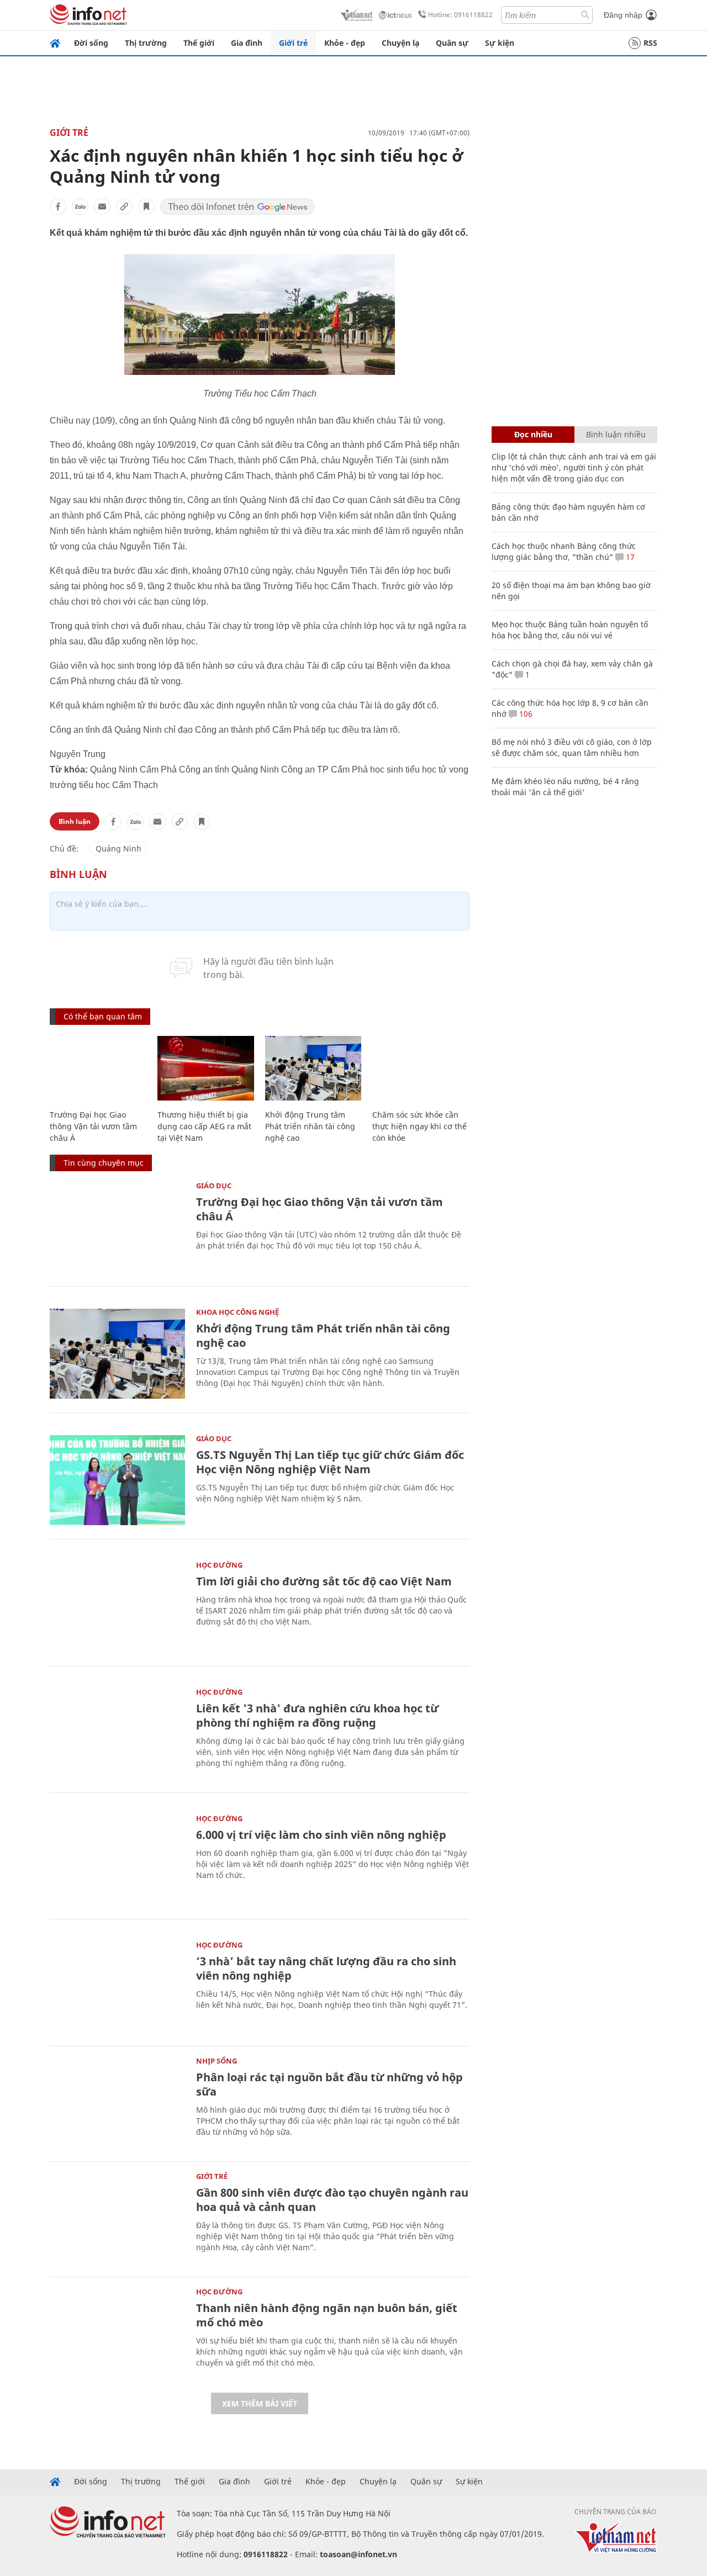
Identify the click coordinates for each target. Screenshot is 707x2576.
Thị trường (146, 43)
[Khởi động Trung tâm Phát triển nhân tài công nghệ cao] (313, 1068)
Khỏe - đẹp (345, 43)
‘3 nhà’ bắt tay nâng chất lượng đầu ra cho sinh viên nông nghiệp (326, 1968)
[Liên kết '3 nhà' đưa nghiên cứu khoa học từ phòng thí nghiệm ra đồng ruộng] (117, 1734)
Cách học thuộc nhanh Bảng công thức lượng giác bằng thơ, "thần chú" (564, 551)
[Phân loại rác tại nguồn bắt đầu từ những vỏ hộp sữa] (117, 2102)
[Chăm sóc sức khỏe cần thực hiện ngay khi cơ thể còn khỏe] (421, 1068)
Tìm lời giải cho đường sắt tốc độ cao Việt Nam (324, 1581)
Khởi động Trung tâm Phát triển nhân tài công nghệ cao (310, 1126)
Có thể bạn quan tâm (103, 1016)
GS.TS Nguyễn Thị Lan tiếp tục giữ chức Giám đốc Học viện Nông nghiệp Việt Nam (330, 1462)
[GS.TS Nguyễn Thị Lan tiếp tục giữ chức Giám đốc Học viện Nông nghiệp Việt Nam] (117, 1480)
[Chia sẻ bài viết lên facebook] (58, 207)
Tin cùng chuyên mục (104, 1163)
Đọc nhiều (533, 434)
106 (525, 714)
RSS (650, 43)
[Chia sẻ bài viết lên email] (102, 207)
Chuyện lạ (400, 43)
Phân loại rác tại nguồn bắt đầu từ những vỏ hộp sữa (329, 2084)
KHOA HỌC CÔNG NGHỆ (238, 1312)
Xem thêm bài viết (260, 2403)
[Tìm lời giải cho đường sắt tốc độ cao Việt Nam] (117, 1607)
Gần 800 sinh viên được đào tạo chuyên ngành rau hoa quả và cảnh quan (332, 2200)
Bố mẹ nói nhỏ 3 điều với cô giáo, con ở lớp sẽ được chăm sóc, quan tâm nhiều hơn (572, 747)
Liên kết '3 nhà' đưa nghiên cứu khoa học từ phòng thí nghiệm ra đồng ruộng (317, 1715)
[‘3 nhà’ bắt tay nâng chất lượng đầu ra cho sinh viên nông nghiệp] (117, 1987)
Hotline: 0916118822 (460, 15)
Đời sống (91, 43)
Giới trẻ (293, 43)
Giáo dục (214, 1186)
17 (629, 557)
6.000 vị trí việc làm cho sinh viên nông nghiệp (321, 1835)
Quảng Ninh (118, 848)
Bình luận (75, 821)
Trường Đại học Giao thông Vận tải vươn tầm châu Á (93, 1126)
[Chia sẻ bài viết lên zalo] (80, 207)
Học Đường (219, 1565)
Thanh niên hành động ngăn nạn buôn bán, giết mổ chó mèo (327, 2315)
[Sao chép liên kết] (124, 207)
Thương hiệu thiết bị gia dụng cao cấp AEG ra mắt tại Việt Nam (204, 1126)
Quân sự (452, 43)
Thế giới (199, 43)
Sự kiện (500, 43)
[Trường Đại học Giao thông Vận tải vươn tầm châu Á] (98, 1068)
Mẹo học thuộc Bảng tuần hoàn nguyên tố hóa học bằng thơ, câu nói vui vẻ (570, 630)
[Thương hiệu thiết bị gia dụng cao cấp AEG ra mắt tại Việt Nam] (206, 1068)
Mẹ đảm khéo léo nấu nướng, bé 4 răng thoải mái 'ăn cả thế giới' (565, 787)
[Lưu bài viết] (146, 207)
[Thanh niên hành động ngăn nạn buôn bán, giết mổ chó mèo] (117, 2333)
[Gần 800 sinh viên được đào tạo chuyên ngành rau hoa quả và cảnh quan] (117, 2218)
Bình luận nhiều (616, 434)
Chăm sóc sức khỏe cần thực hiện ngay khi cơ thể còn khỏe (420, 1126)
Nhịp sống (217, 2061)
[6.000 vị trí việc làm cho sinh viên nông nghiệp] (117, 1860)
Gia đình (247, 43)
